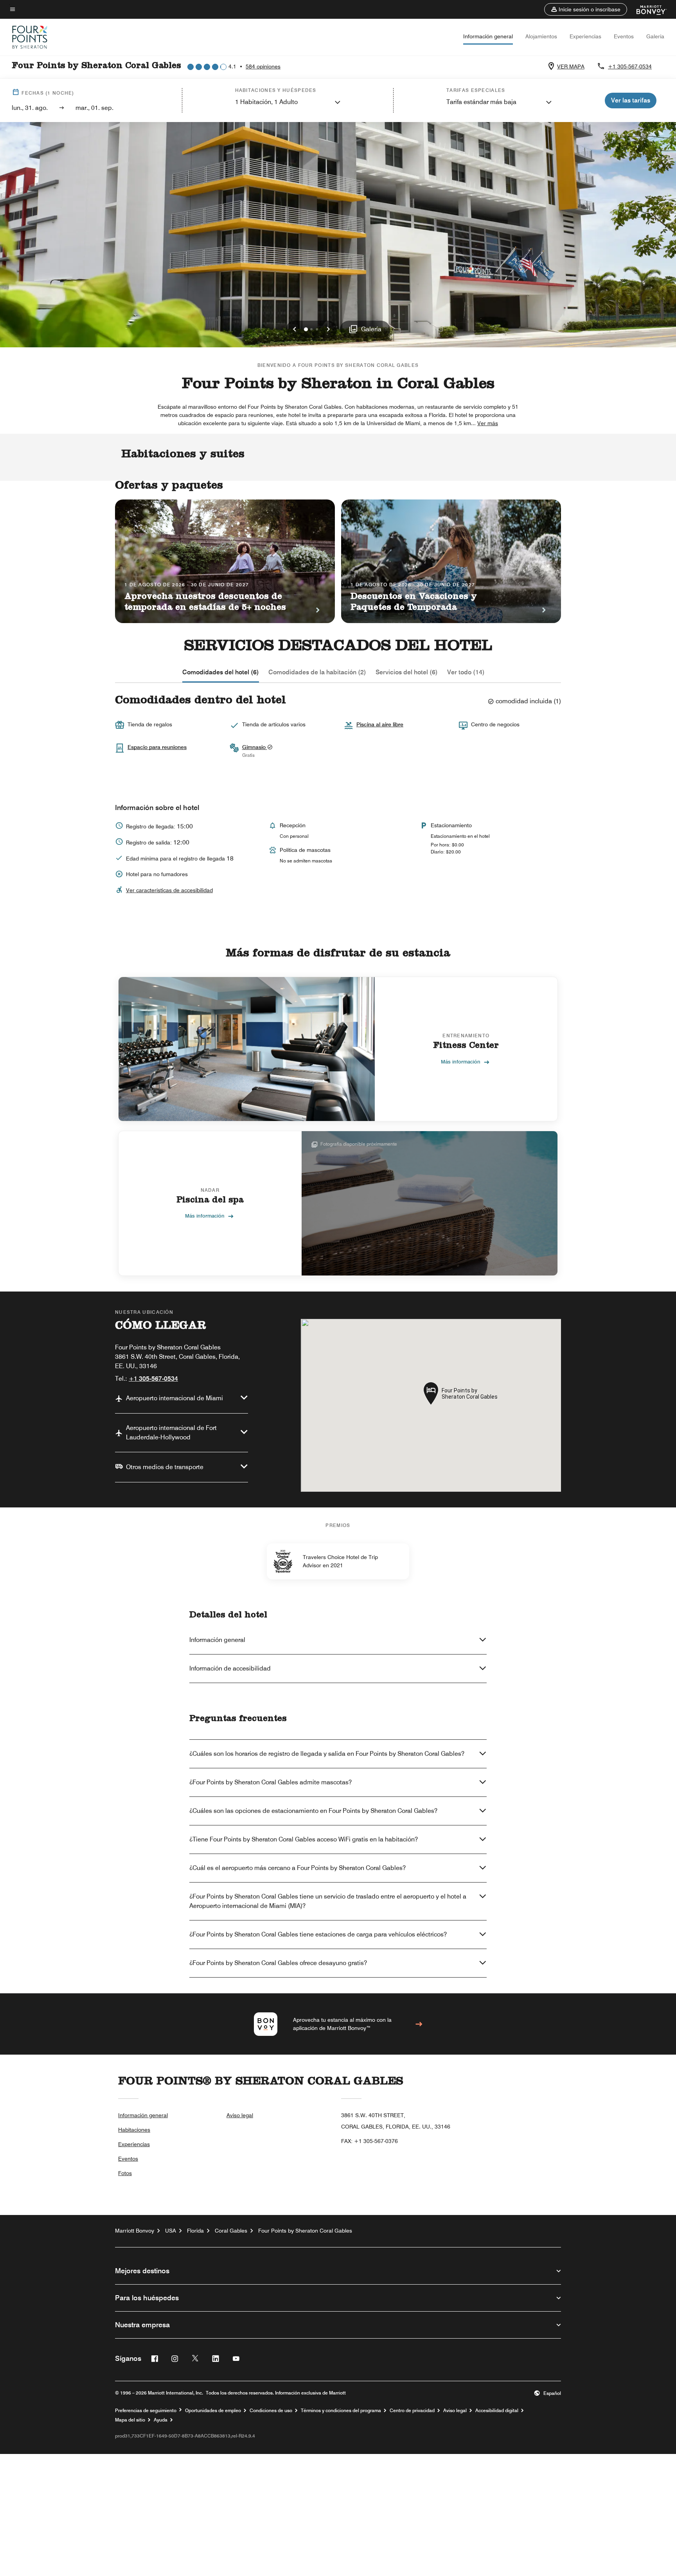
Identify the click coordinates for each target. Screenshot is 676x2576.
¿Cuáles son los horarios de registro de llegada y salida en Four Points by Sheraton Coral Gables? (327, 1754)
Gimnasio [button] (255, 747)
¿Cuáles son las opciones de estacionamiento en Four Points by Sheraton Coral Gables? (313, 1811)
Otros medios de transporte (165, 1467)
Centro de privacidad (412, 2411)
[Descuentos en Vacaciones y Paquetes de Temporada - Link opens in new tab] (451, 561)
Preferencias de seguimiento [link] (146, 2411)
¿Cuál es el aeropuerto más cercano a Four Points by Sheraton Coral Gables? (298, 1868)
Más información (461, 1062)
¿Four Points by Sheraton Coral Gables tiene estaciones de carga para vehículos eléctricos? (318, 1934)
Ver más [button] (488, 423)
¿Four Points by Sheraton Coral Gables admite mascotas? (271, 1782)
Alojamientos (541, 36)
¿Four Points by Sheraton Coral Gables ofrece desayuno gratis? (278, 1963)
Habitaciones (134, 2130)
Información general (488, 36)
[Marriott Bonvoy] (647, 9)
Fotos (125, 2173)
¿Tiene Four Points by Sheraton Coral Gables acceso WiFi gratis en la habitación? (304, 1839)
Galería (655, 36)
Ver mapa (571, 66)
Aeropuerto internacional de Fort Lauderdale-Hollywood (171, 1433)
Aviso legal (240, 2115)
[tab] (221, 672)
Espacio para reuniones (157, 747)
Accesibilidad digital (497, 2411)
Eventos (624, 36)
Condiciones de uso (271, 2411)
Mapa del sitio (130, 2420)
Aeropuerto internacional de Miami (174, 1398)
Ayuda (161, 2420)
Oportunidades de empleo (213, 2411)
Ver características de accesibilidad (169, 890)
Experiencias (585, 36)
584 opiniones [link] (263, 66)
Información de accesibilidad (230, 1668)
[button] (586, 9)
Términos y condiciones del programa (341, 2411)
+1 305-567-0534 (630, 66)
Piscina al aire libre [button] (380, 724)
